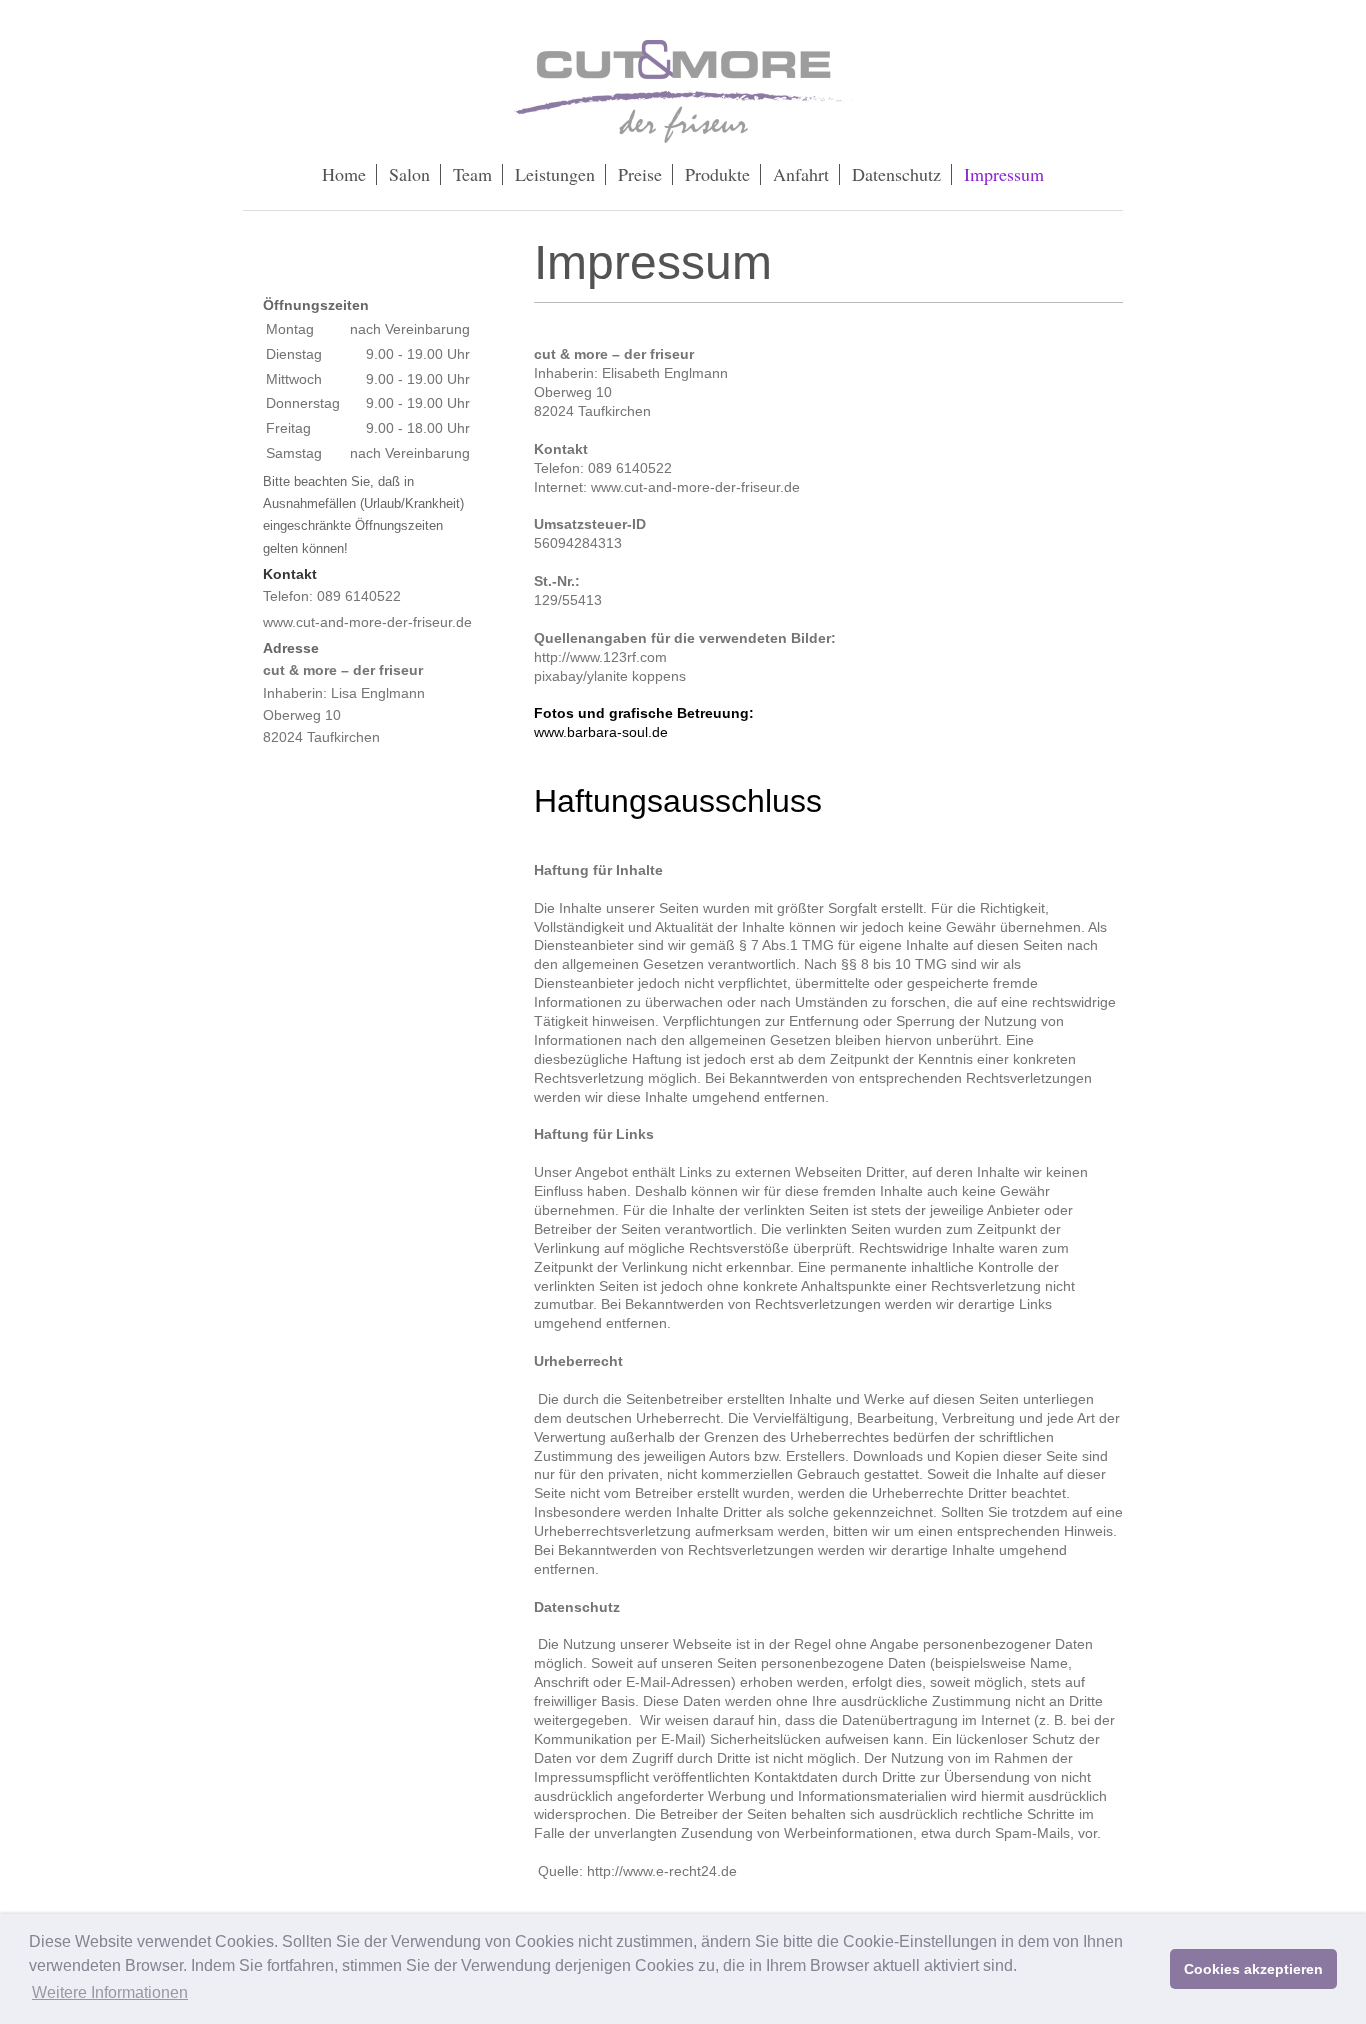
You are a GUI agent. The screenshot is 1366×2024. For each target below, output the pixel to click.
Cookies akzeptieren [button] (1253, 1969)
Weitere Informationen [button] (110, 1992)
